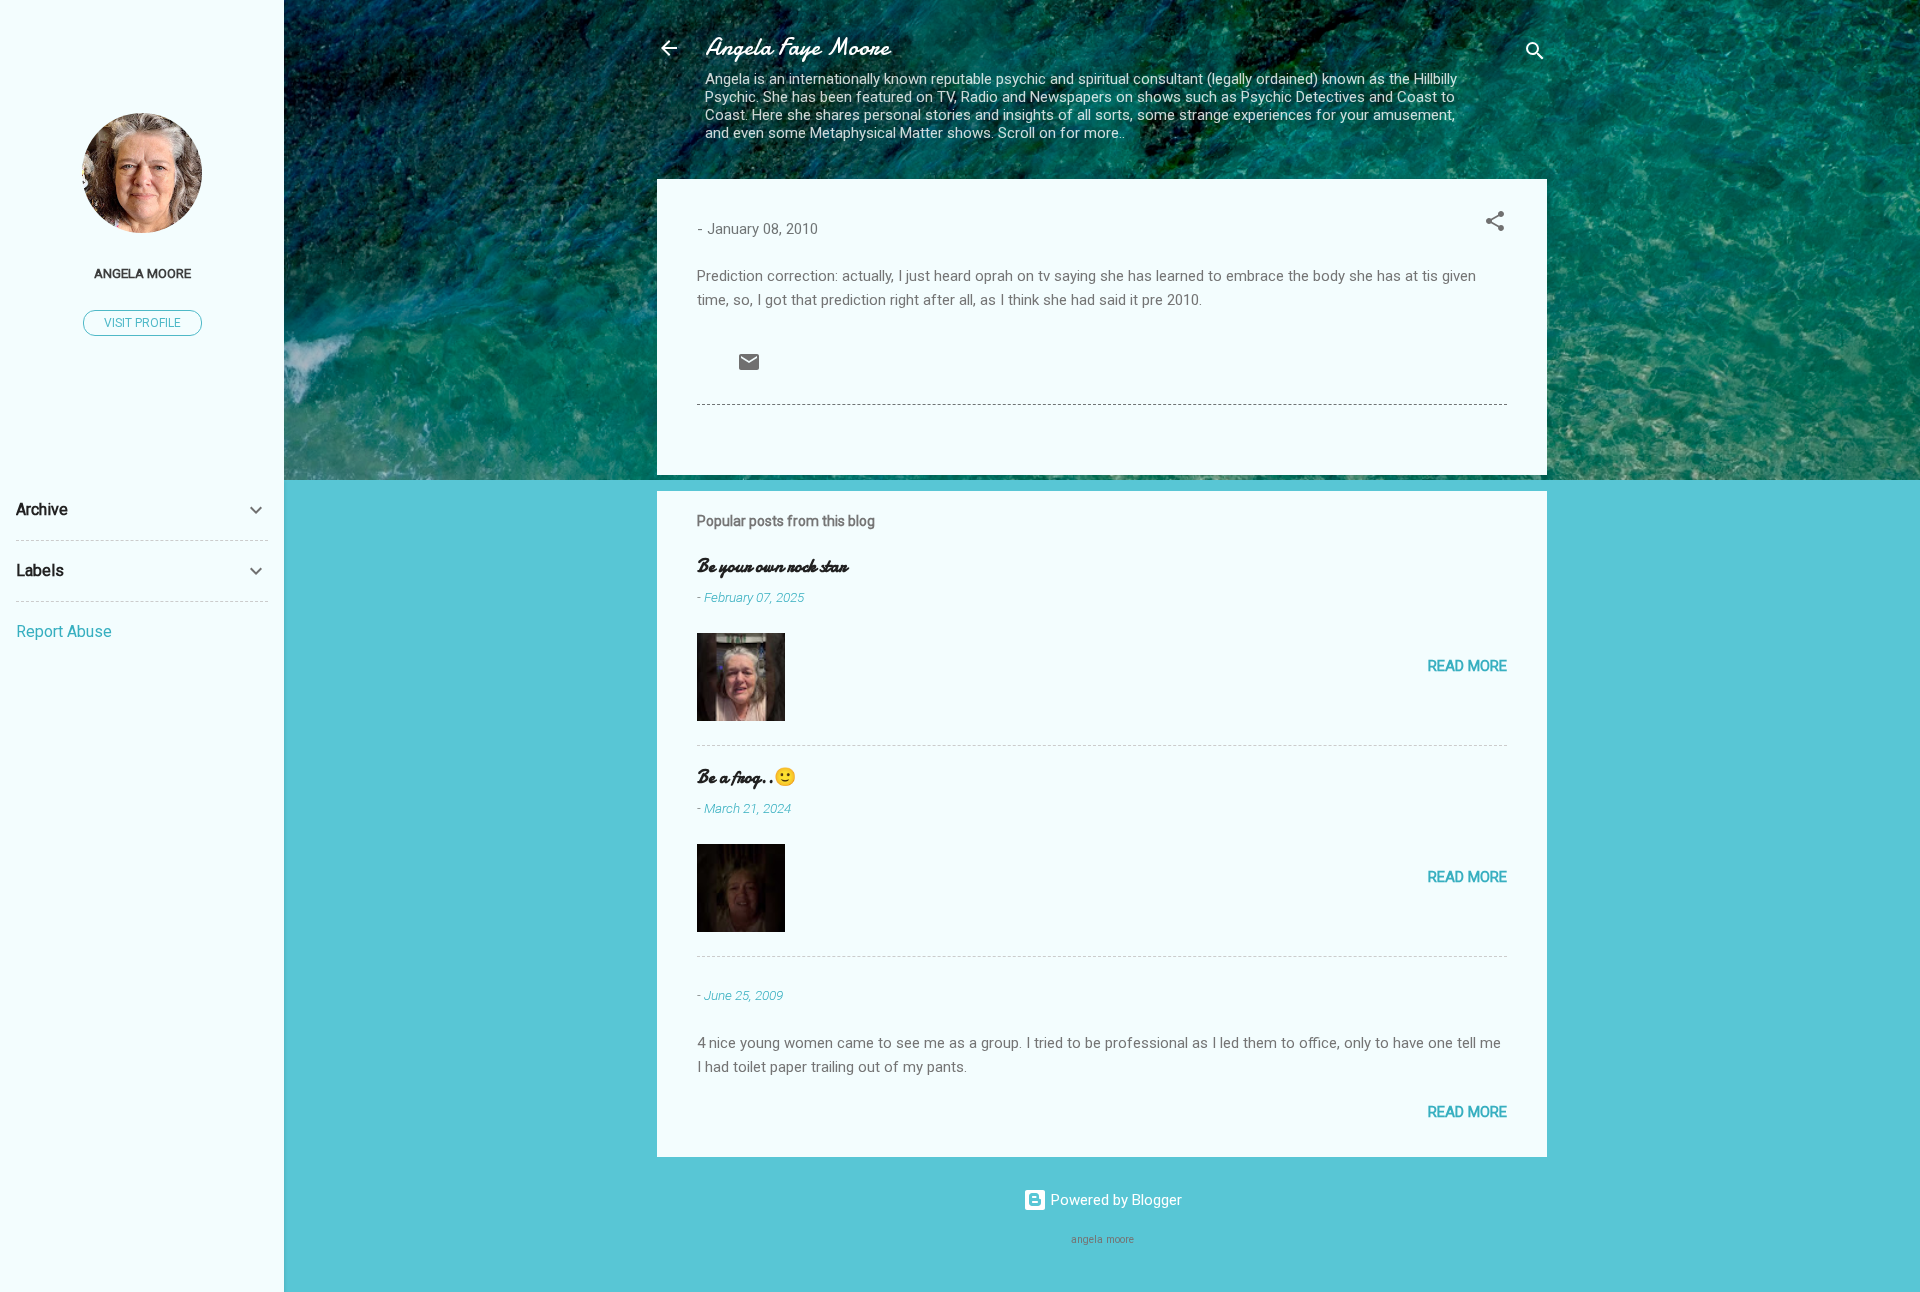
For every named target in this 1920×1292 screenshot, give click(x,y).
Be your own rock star (771, 566)
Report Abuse (64, 631)
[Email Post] (749, 369)
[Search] (1535, 54)
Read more (1467, 666)
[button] (1495, 224)
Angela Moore (142, 273)
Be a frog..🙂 (746, 777)
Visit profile (142, 323)
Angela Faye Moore (797, 47)
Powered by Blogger (1114, 1200)
